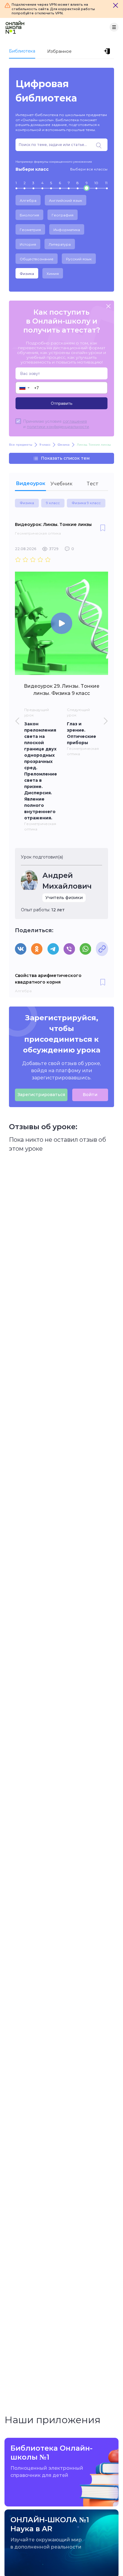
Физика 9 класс (86, 503)
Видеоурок (31, 483)
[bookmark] (103, 528)
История (28, 244)
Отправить (61, 403)
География (63, 215)
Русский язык (79, 259)
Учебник (61, 484)
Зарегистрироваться (41, 1095)
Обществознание (37, 259)
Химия (53, 274)
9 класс (53, 503)
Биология (29, 215)
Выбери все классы (89, 169)
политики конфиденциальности (58, 427)
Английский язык (66, 200)
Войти (90, 1095)
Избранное (59, 51)
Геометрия (30, 230)
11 (106, 183)
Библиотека (22, 51)
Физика (27, 274)
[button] (24, 388)
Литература (60, 244)
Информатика (67, 230)
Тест (93, 484)
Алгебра (28, 200)
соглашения (75, 421)
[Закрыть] (116, 5)
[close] (108, 307)
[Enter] (108, 51)
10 (96, 183)
